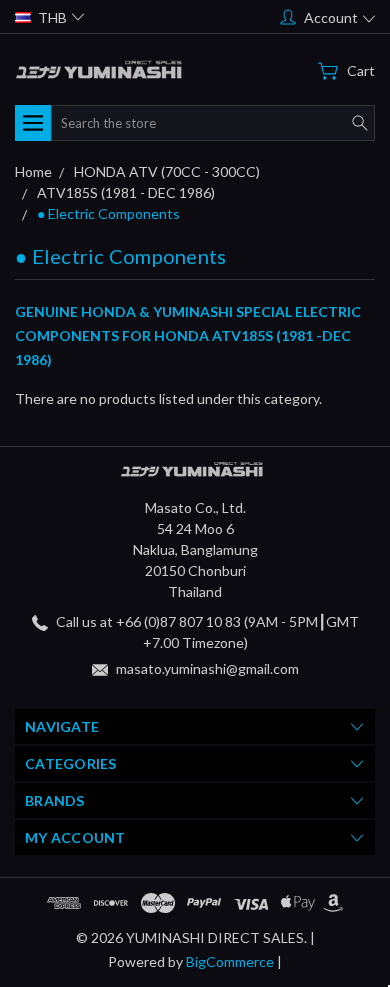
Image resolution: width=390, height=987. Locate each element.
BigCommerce (230, 961)
